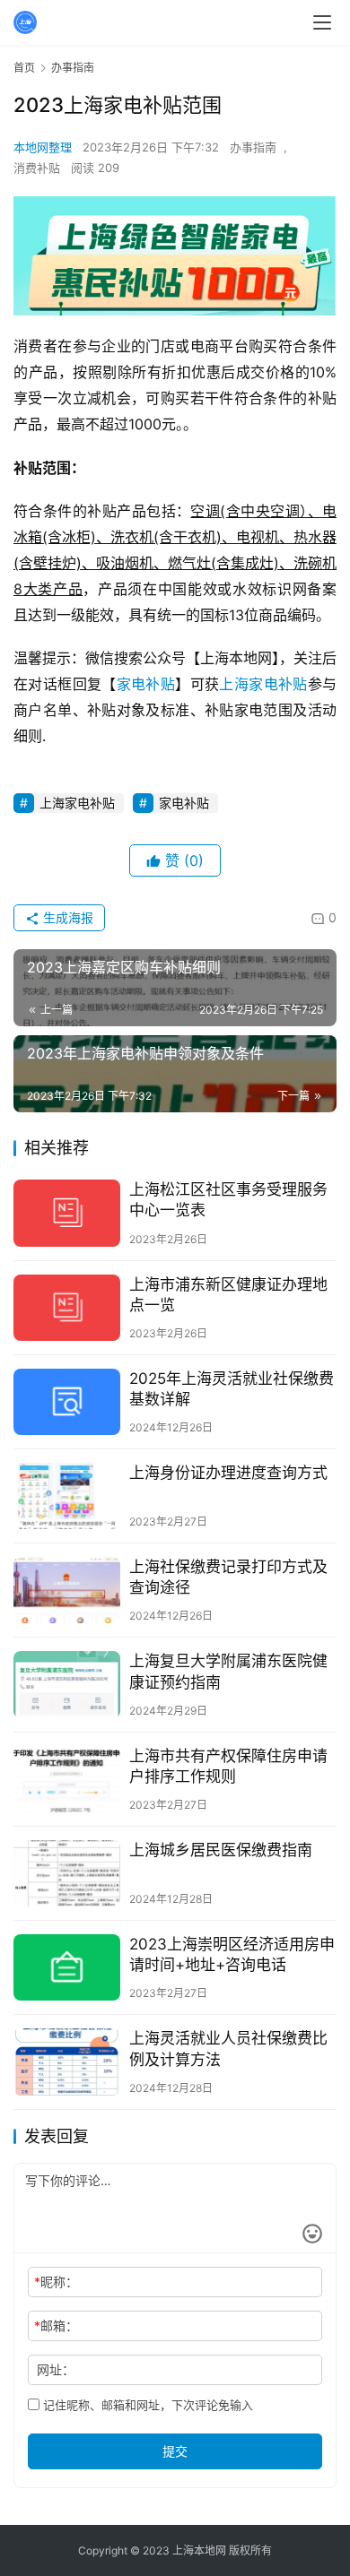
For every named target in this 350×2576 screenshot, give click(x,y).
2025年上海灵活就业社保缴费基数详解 (232, 1389)
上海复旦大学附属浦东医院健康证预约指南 (228, 1671)
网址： (56, 2369)
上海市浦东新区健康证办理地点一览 (228, 1295)
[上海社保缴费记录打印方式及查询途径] (67, 1590)
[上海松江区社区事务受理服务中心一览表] (67, 1213)
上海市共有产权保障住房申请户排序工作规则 (228, 1766)
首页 (24, 68)
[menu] (322, 22)
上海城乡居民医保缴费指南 (221, 1850)
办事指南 (253, 147)
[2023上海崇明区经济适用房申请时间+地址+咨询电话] (67, 1967)
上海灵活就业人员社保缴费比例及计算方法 (228, 2049)
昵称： (56, 2282)
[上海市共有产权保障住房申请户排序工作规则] (67, 1779)
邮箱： (56, 2325)
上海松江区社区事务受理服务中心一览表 (228, 1200)
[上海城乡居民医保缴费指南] (67, 1873)
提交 (175, 2451)
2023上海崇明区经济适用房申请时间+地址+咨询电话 (232, 1954)
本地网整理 (43, 147)
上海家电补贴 (263, 684)
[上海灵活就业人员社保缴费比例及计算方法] (67, 2062)
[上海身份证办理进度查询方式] (67, 1496)
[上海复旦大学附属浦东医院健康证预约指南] (67, 1684)
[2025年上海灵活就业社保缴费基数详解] (67, 1402)
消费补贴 (37, 168)
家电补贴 (146, 684)
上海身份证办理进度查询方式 (228, 1473)
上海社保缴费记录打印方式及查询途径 (228, 1577)
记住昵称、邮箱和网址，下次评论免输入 (146, 2405)
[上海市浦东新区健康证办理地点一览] (67, 1308)
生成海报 (66, 917)
